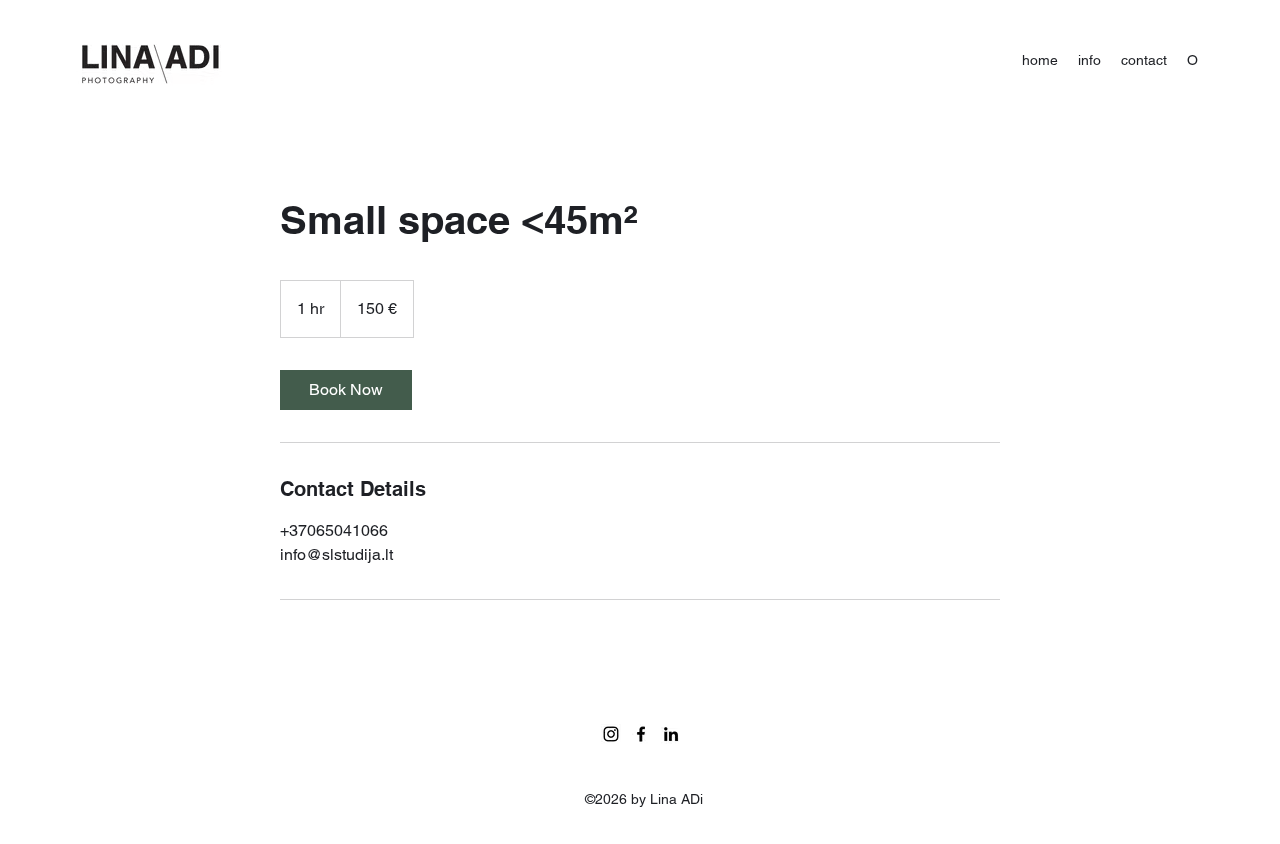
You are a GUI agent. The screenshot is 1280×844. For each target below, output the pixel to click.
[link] (346, 390)
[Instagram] (611, 734)
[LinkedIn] (671, 734)
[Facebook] (641, 734)
